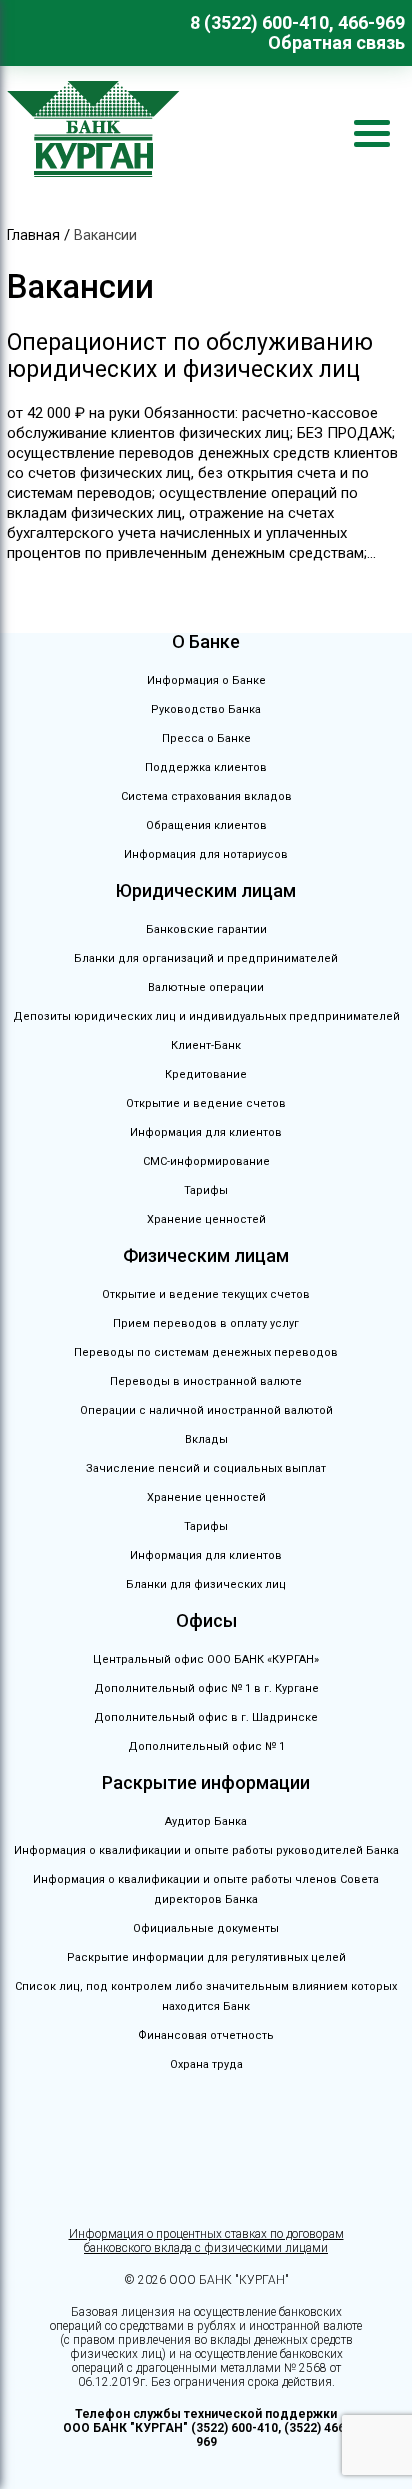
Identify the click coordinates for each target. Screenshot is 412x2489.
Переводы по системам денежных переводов (206, 1352)
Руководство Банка (206, 709)
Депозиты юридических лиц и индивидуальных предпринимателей (206, 1016)
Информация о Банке (206, 680)
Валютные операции (206, 987)
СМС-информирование (206, 1161)
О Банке (206, 641)
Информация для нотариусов (206, 854)
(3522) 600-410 (234, 2428)
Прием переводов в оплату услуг (206, 1323)
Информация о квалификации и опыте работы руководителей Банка (206, 1850)
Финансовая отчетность (206, 2035)
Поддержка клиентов (206, 767)
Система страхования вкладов (206, 796)
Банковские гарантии (206, 929)
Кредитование (206, 1074)
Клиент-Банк (206, 1045)
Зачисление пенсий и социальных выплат (206, 1468)
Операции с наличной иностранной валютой (206, 1410)
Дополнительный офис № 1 (206, 1746)
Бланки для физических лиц (206, 1584)
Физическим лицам (206, 1255)
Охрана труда (206, 2064)
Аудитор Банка (206, 1821)
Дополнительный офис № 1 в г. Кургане (206, 1688)
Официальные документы (206, 1928)
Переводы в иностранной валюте (206, 1381)
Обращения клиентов (206, 825)
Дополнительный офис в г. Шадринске (206, 1717)
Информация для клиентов (206, 1132)
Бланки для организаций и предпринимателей (206, 958)
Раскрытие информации (206, 1782)
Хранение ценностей (206, 1219)
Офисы (206, 1620)
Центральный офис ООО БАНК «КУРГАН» (206, 1659)
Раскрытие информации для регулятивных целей (206, 1957)
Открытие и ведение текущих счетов (206, 1294)
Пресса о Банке (206, 738)
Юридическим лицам (206, 890)
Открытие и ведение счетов (206, 1103)
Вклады (206, 1439)
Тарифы (206, 1190)
